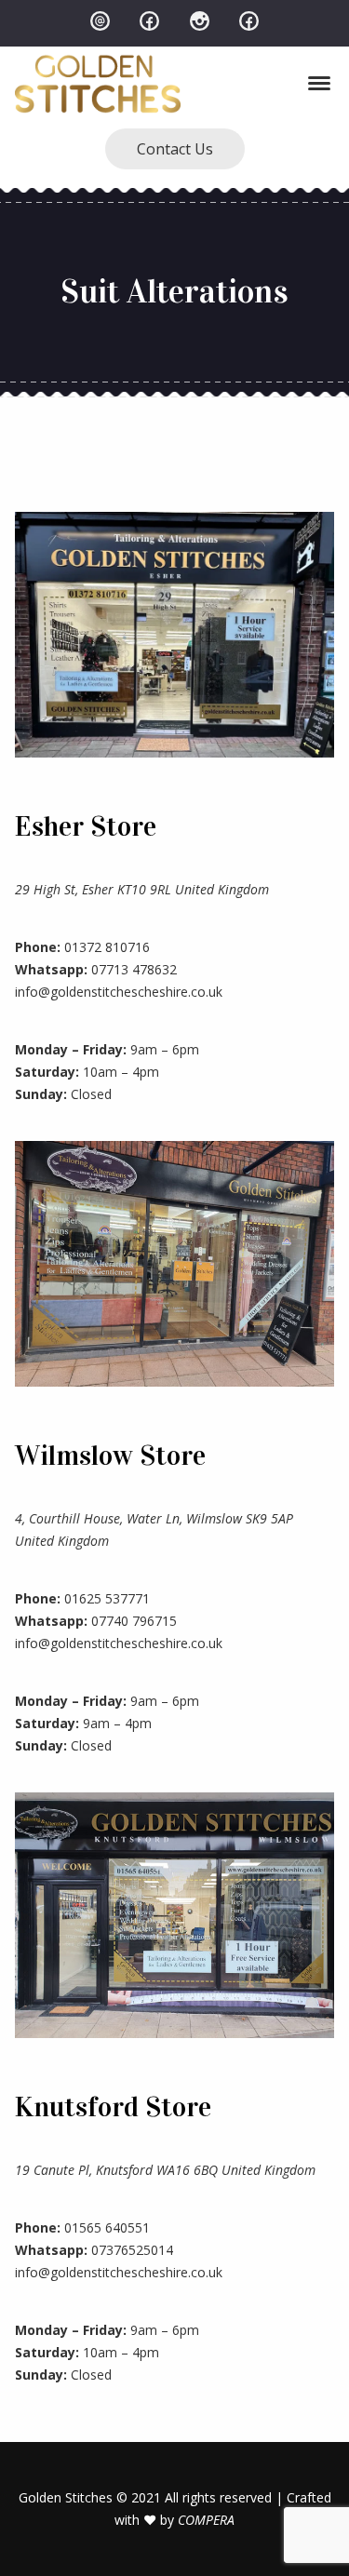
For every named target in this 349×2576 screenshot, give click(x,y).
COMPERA (206, 2520)
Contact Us (175, 149)
